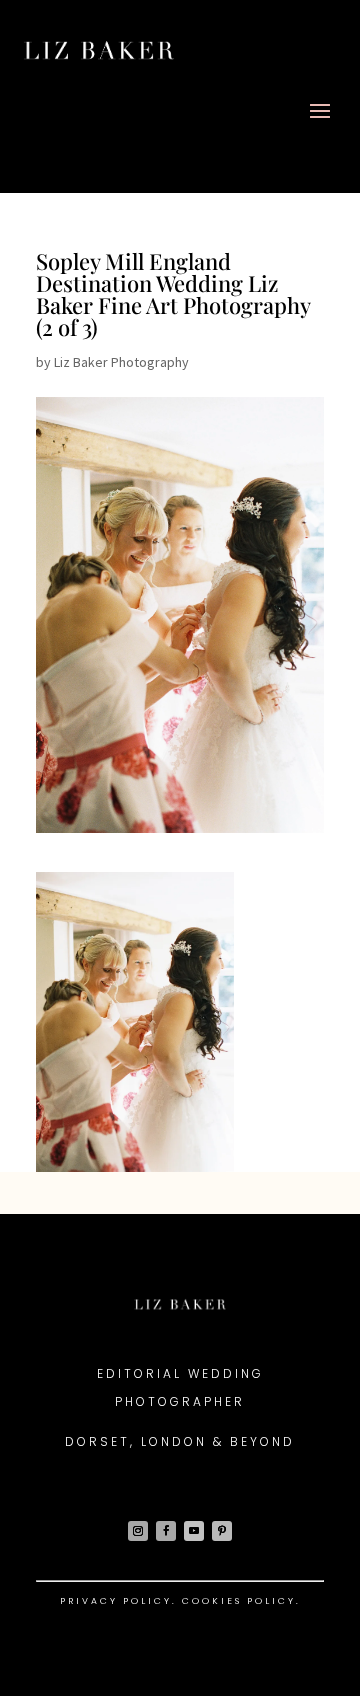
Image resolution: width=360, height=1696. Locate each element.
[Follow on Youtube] (194, 1531)
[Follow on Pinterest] (222, 1531)
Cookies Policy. (241, 1601)
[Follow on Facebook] (166, 1531)
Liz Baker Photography (121, 362)
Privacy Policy (116, 1601)
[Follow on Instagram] (138, 1531)
